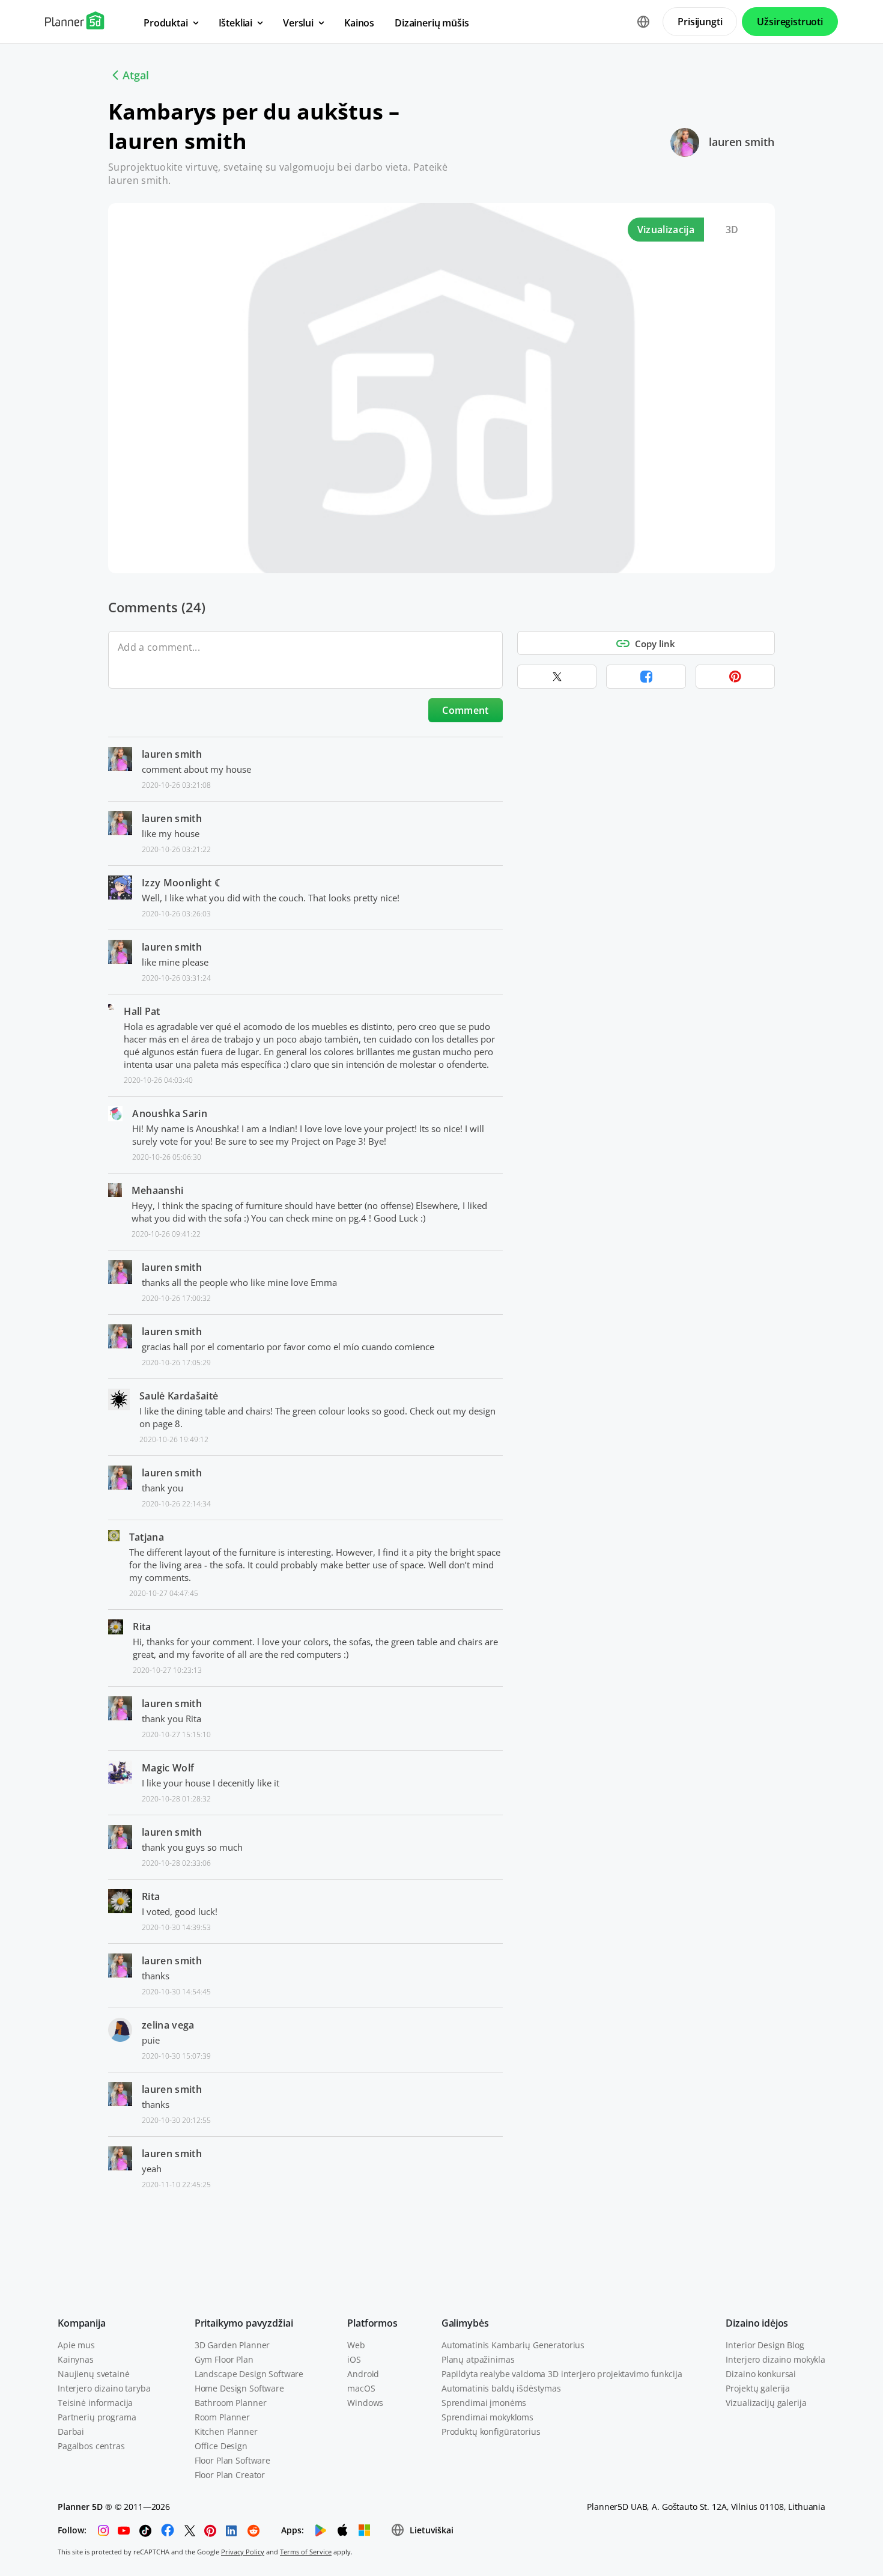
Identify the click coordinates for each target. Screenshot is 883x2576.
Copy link (655, 644)
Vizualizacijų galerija (766, 2403)
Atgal (136, 75)
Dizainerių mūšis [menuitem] (432, 23)
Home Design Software (239, 2388)
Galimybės (465, 2323)
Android (363, 2374)
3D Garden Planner (232, 2345)
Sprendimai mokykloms (487, 2417)
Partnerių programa (97, 2417)
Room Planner (222, 2417)
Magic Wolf (168, 1768)
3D (732, 230)
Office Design (221, 2446)
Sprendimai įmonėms (484, 2403)
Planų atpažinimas (478, 2359)
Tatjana (147, 1537)
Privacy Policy (243, 2552)
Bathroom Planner (231, 2403)
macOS (361, 2388)
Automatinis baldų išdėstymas (501, 2388)
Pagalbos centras (91, 2446)
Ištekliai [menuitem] (236, 23)
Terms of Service (306, 2552)
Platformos (372, 2323)
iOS (354, 2359)
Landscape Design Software (249, 2374)
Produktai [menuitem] (166, 23)
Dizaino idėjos (757, 2323)
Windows (365, 2403)
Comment (465, 710)
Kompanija (82, 2323)
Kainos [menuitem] (359, 23)
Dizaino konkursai (761, 2374)
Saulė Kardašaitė (179, 1396)
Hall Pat (142, 1011)
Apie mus (76, 2345)
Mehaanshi (158, 1190)
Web (356, 2345)
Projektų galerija (758, 2388)
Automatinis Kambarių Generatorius (513, 2345)
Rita (142, 1627)
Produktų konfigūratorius (491, 2431)
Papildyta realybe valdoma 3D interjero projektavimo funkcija (562, 2374)
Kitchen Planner (226, 2431)
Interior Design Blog (765, 2345)
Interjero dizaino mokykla (775, 2359)
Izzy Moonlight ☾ (182, 883)
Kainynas (76, 2359)
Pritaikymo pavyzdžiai (244, 2323)
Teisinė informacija (95, 2403)
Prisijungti (700, 22)
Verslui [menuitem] (298, 23)
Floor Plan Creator (230, 2475)
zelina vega (168, 2025)
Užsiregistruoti (790, 22)
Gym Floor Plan (224, 2359)
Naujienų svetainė (94, 2374)
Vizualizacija (666, 230)
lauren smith (742, 142)
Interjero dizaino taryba (104, 2388)
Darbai (71, 2431)
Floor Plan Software (232, 2460)
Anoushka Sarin (169, 1113)
